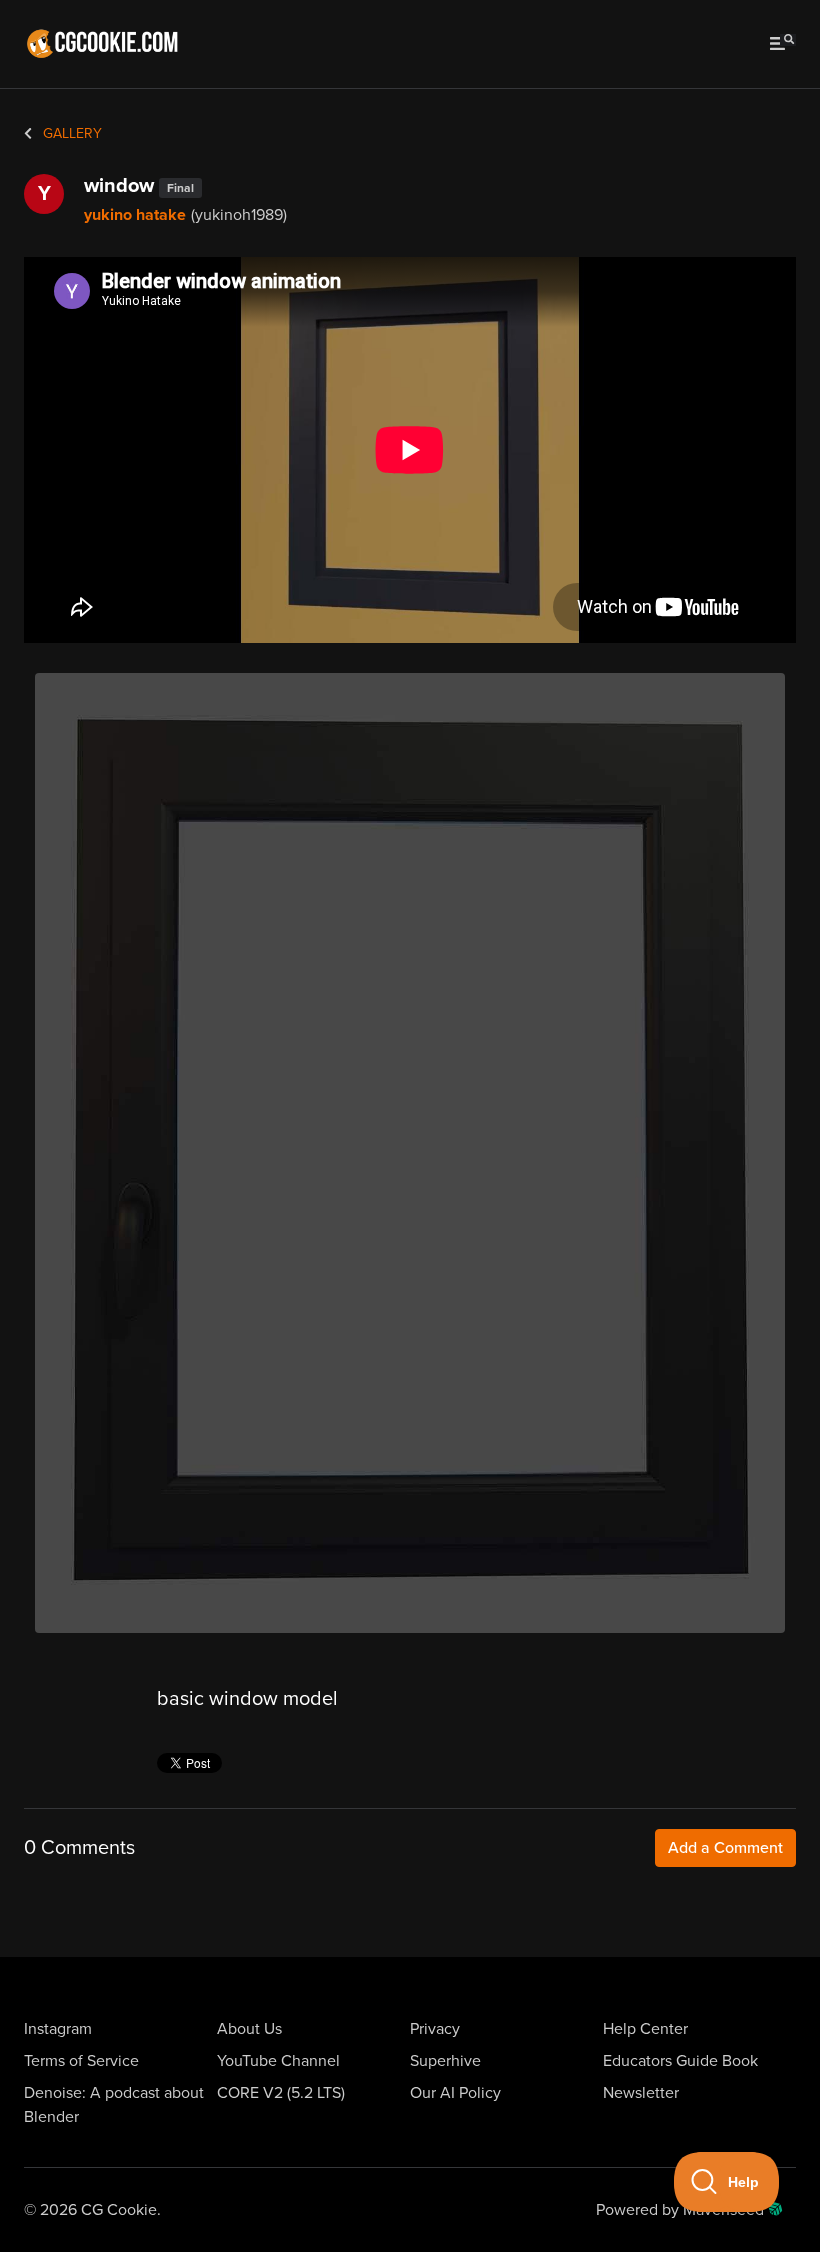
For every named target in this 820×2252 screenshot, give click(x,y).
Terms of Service (81, 2061)
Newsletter (641, 2093)
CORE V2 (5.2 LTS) (281, 2093)
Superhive (445, 2061)
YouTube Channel (278, 2061)
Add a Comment (725, 1848)
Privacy (435, 2029)
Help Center (645, 2029)
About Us (249, 2029)
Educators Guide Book (680, 2061)
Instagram (58, 2029)
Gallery (70, 133)
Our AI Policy (455, 2093)
